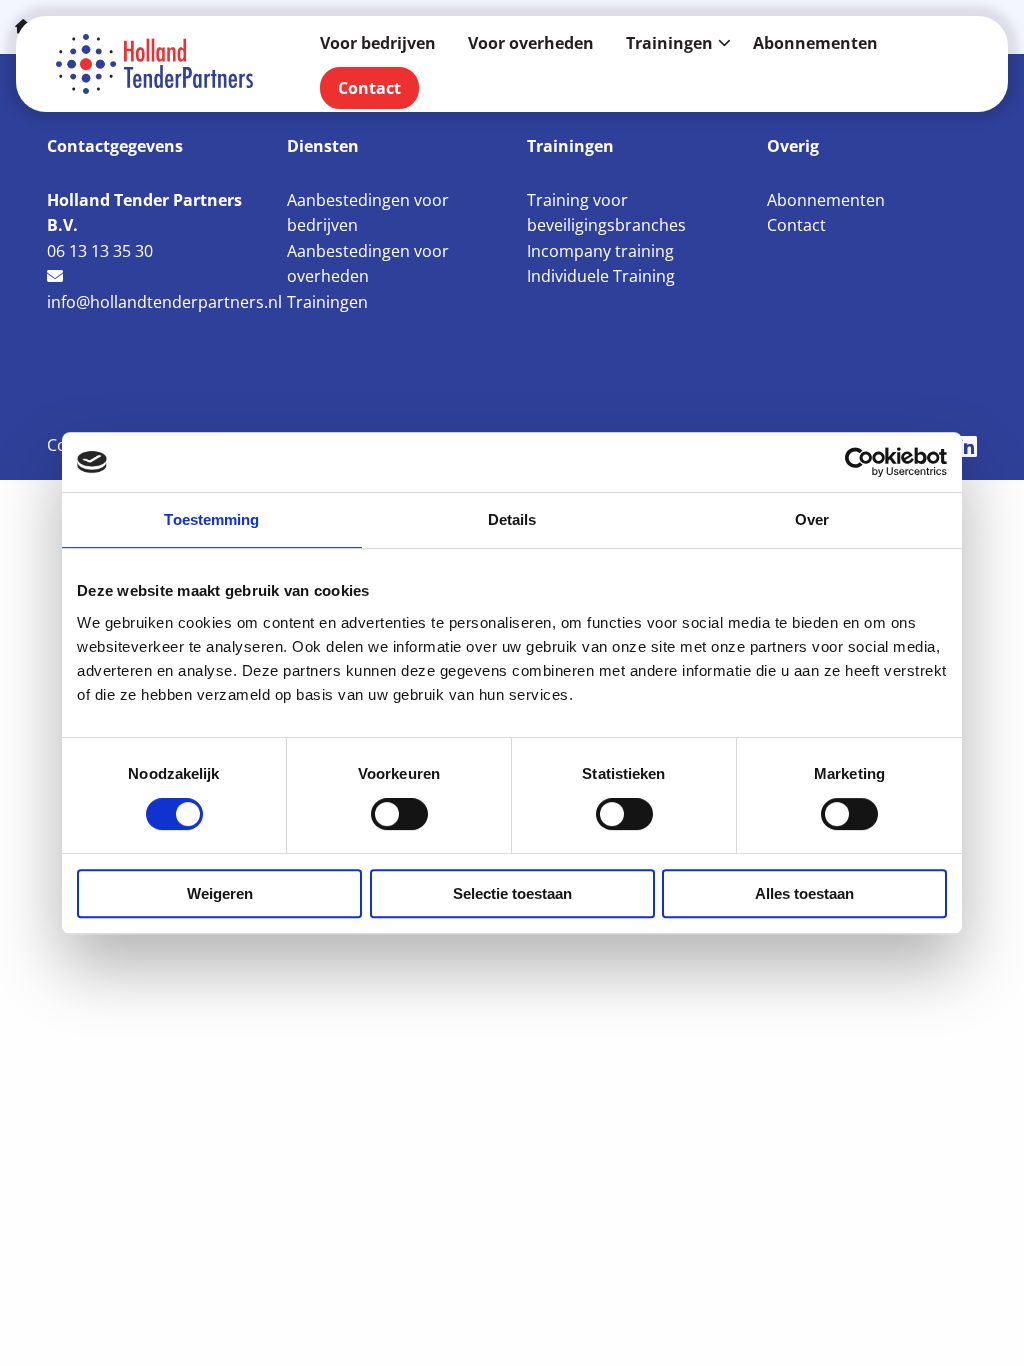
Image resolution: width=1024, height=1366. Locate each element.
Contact (369, 88)
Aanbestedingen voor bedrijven (368, 213)
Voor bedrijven (378, 43)
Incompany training (600, 251)
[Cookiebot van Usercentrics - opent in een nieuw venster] (859, 462)
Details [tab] (512, 519)
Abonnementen (815, 43)
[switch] (399, 814)
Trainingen (669, 43)
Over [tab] (812, 519)
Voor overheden (531, 43)
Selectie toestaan (512, 893)
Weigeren (220, 893)
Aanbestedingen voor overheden (368, 264)
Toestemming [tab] (211, 519)
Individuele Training (601, 276)
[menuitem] (378, 43)
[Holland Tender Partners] (156, 64)
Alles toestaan (804, 893)
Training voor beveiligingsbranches (606, 213)
